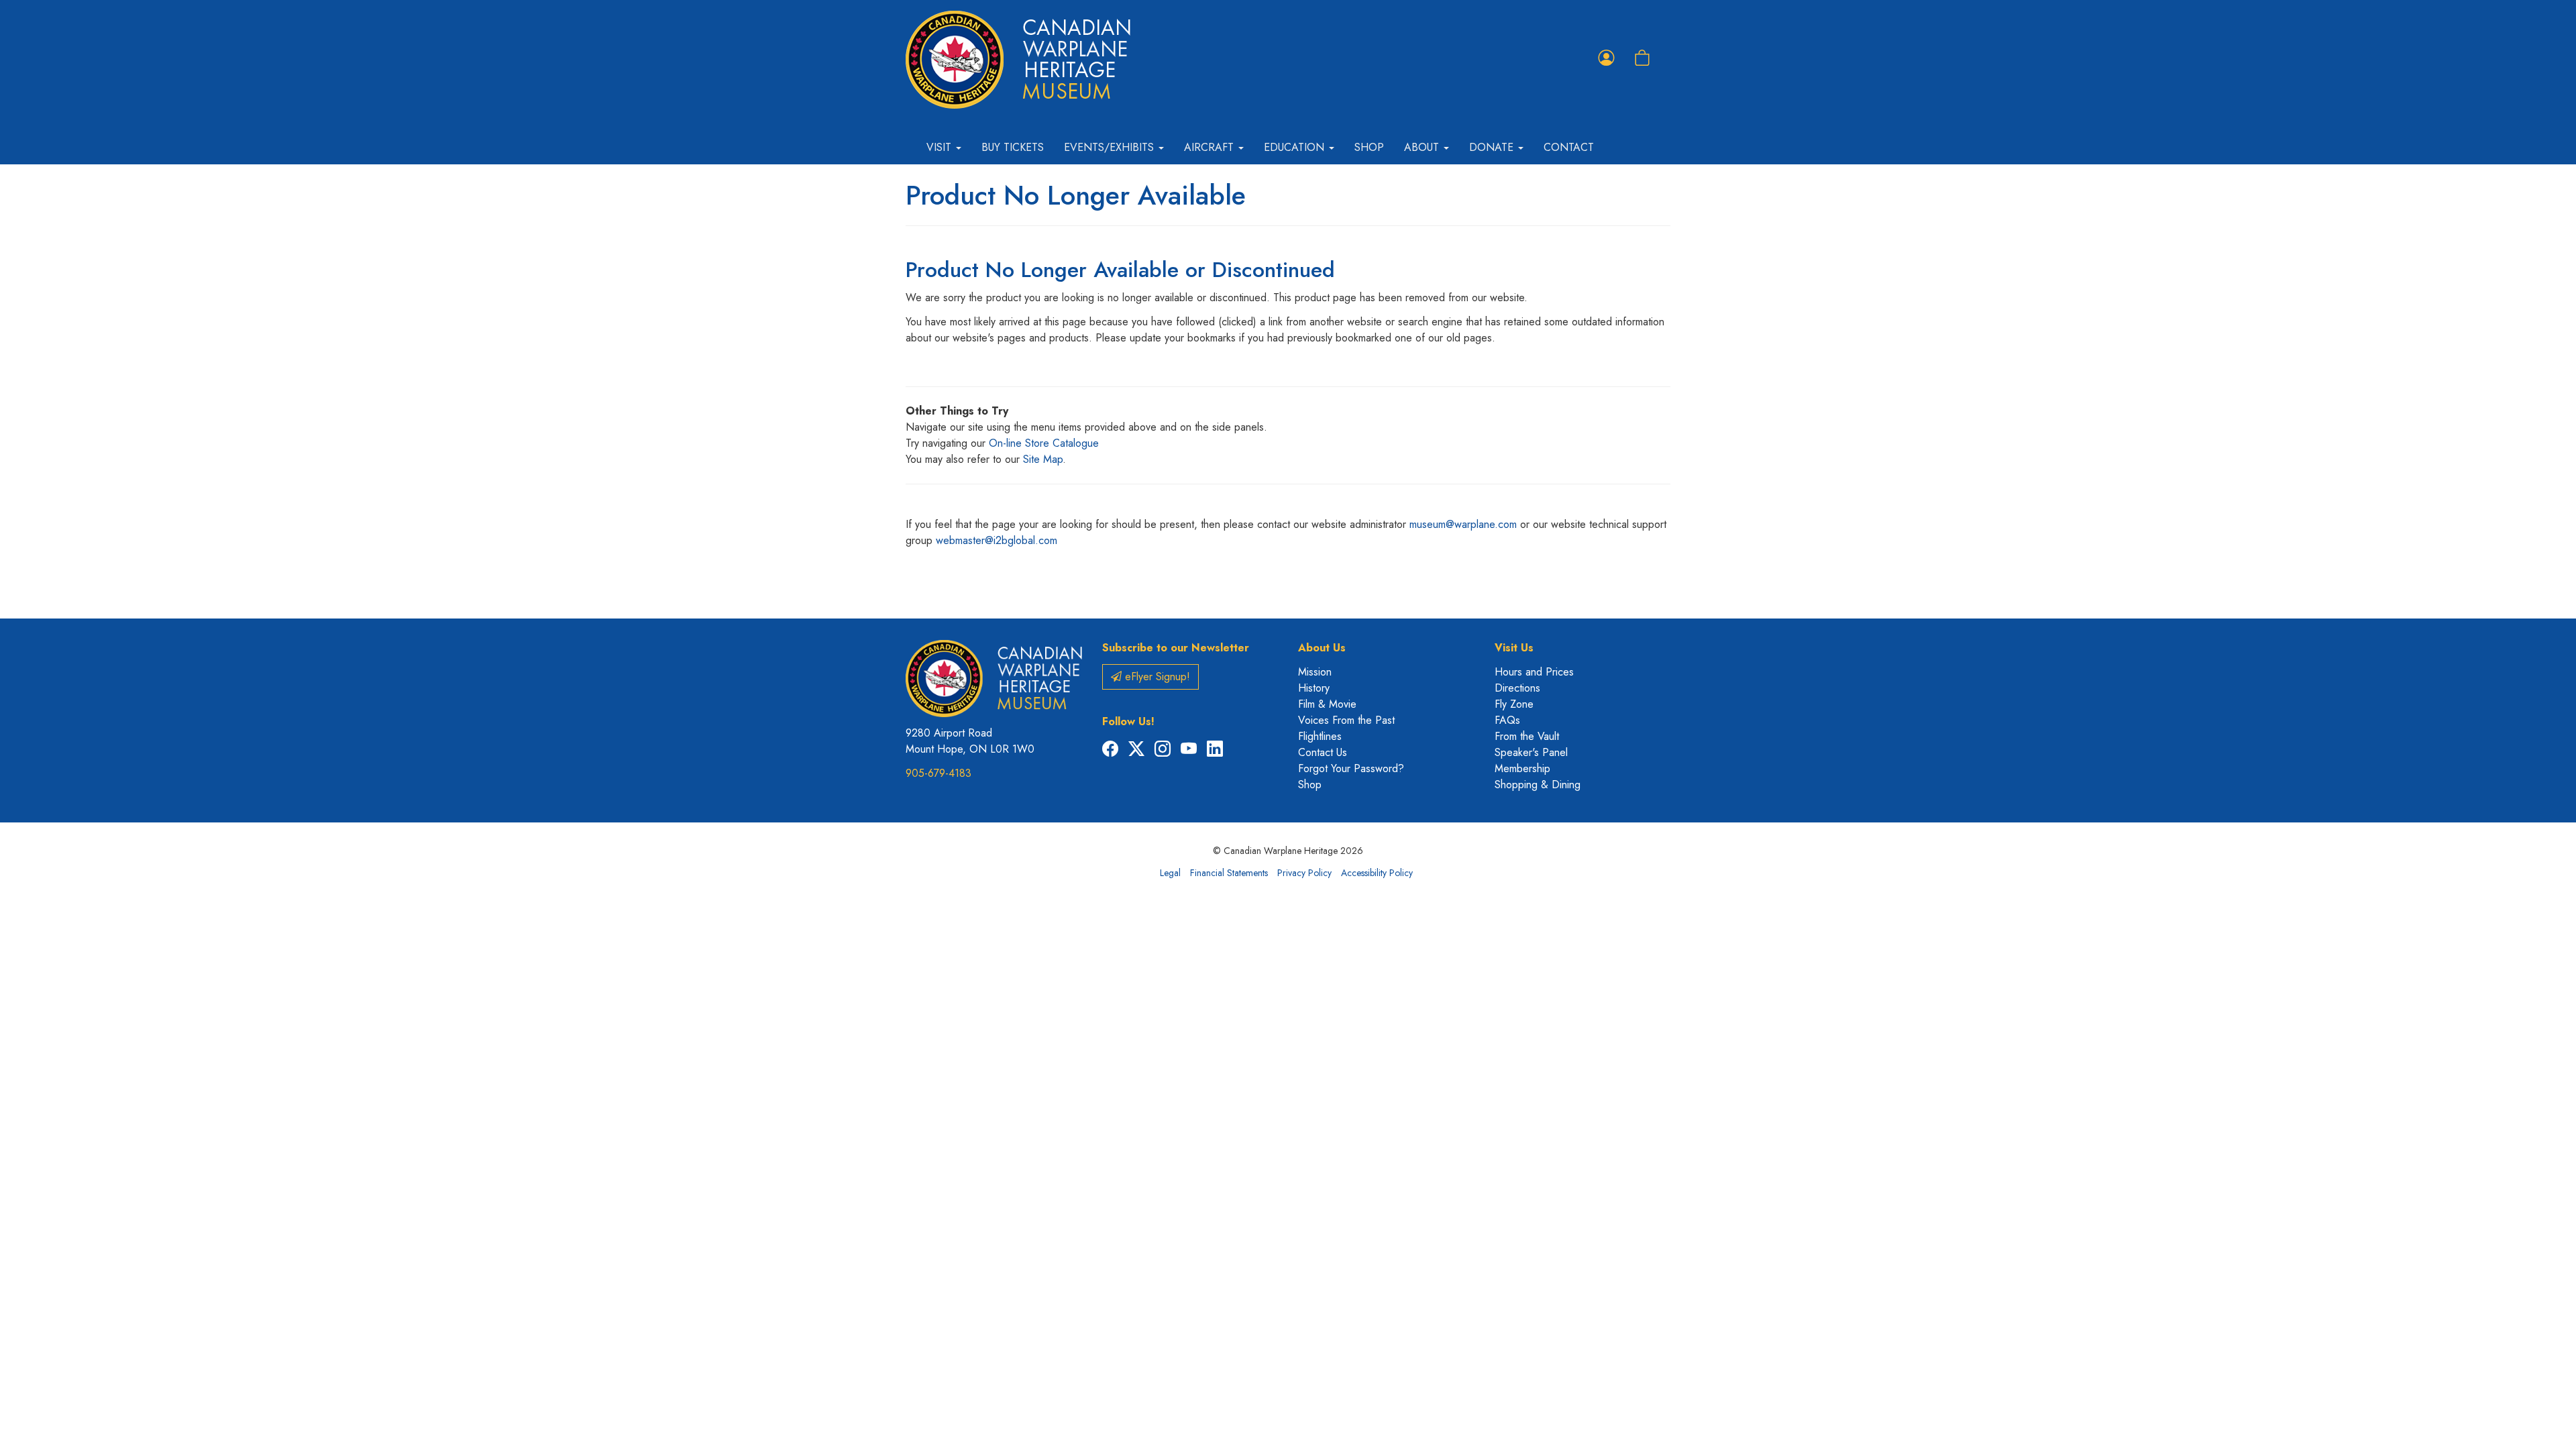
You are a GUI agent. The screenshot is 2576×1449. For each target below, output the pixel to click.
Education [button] (1296, 147)
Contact (1569, 147)
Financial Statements (1229, 873)
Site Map (1043, 459)
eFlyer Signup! (1156, 677)
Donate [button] (1493, 147)
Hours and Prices (1534, 672)
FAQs (1507, 720)
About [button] (1423, 147)
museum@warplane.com (1463, 524)
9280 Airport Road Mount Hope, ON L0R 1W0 (970, 741)
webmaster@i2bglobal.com (997, 540)
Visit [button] (941, 147)
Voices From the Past (1346, 720)
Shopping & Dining (1538, 785)
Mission (1315, 672)
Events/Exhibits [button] (1111, 147)
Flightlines (1320, 736)
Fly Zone (1514, 704)
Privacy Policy (1304, 873)
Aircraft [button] (1211, 147)
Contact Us (1323, 752)
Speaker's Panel (1531, 752)
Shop (1369, 147)
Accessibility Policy (1377, 873)
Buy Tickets (1013, 147)
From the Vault (1527, 736)
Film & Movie (1327, 704)
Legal (1170, 873)
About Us (1322, 648)
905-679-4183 (938, 773)
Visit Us (1514, 648)
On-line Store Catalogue (1044, 443)
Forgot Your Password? (1351, 768)
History (1314, 688)
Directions (1517, 688)
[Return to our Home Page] (1018, 60)
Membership (1522, 768)
